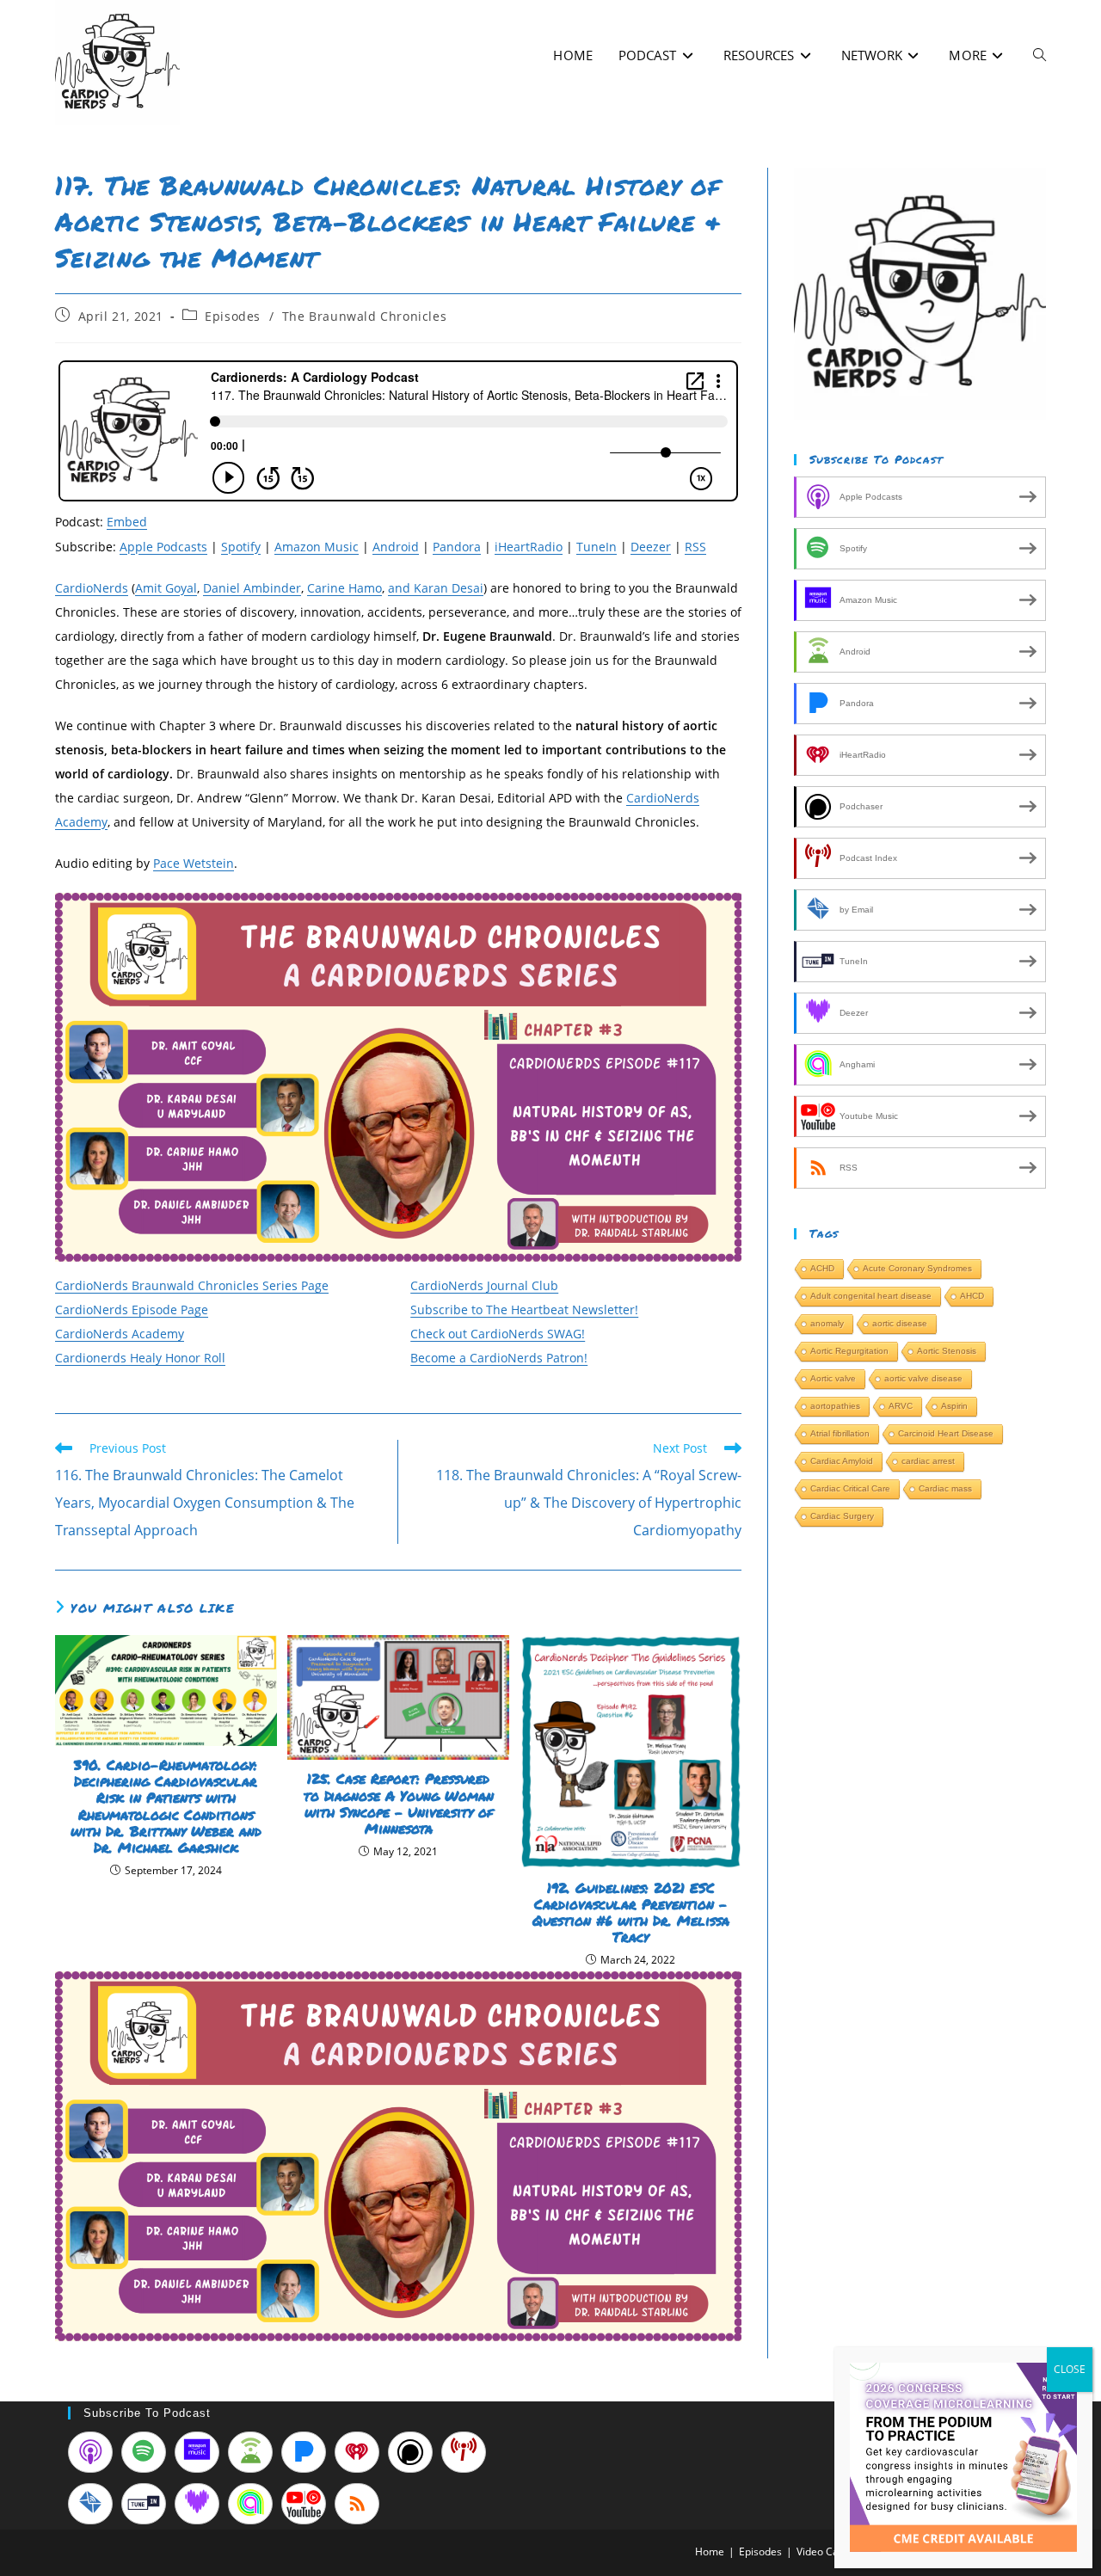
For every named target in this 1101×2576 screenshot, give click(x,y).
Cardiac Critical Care (850, 1488)
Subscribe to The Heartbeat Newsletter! (524, 1310)
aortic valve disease (923, 1378)
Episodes (233, 316)
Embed (127, 522)
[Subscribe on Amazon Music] (197, 2452)
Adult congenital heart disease (871, 1296)
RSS (695, 547)
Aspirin (954, 1406)
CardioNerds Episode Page (132, 1310)
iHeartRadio (529, 547)
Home (710, 2551)
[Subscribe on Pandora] (304, 2452)
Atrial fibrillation (840, 1433)
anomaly (827, 1323)
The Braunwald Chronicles (364, 316)
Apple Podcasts (163, 547)
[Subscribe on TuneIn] (144, 2504)
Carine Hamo (344, 588)
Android (396, 547)
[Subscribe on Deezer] (197, 2504)
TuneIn (597, 547)
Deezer (651, 547)
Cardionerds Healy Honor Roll (140, 1358)
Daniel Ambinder (252, 588)
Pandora (457, 547)
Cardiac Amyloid (842, 1461)
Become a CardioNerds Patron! (499, 1358)
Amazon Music (317, 547)
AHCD (972, 1296)
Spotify (241, 547)
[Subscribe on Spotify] (144, 2452)
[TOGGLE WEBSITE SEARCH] (1039, 55)
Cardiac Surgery (842, 1516)
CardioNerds (92, 588)
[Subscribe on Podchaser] (410, 2452)
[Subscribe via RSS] (357, 2504)
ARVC (901, 1406)
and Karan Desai (436, 588)
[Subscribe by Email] (90, 2504)
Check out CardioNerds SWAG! (498, 1334)
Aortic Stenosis (947, 1351)
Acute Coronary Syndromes (917, 1268)
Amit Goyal (166, 588)
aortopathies (835, 1406)
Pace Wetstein (194, 863)
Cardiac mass (945, 1488)
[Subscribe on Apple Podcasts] (90, 2452)
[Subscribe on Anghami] (250, 2504)
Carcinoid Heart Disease (946, 1433)
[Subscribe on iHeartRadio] (357, 2452)
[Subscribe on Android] (250, 2452)
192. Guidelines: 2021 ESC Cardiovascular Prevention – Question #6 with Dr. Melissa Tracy (631, 1912)
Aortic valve (833, 1378)
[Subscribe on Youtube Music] (304, 2504)
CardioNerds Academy (120, 1334)
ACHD (822, 1268)
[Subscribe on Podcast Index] (464, 2452)
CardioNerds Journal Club (484, 1285)
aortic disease (900, 1323)
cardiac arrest (928, 1461)
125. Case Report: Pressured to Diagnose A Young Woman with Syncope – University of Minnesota (399, 1803)
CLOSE (1070, 2369)
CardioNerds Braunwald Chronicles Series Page (192, 1285)
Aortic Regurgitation (849, 1351)
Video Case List (833, 2551)
